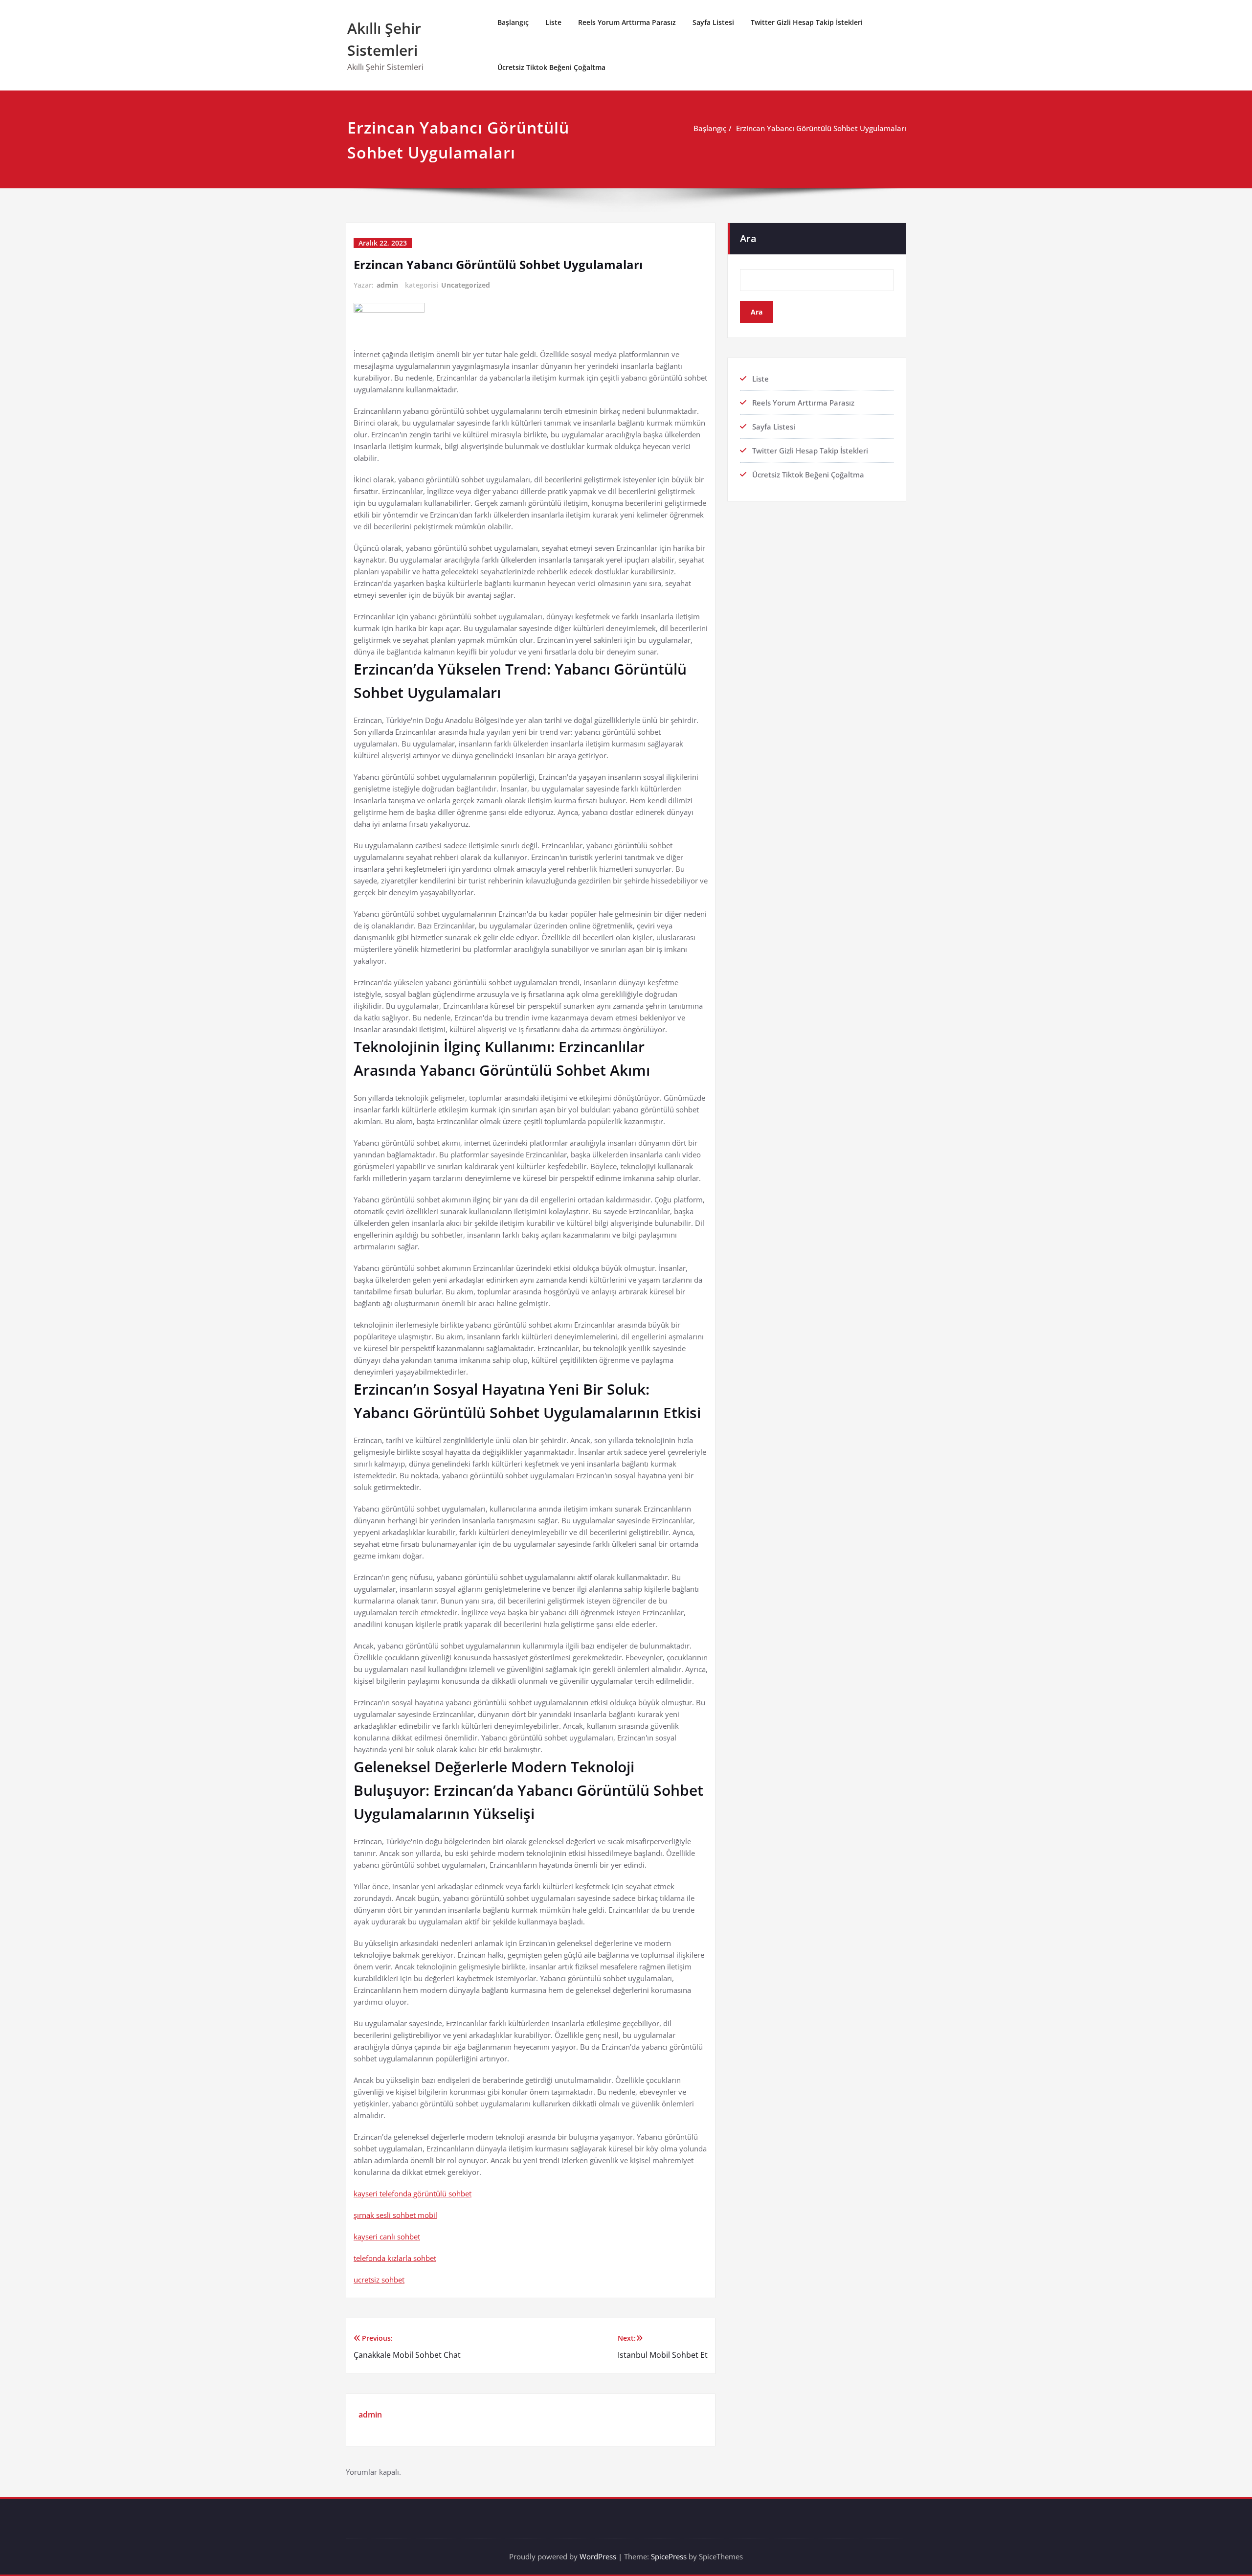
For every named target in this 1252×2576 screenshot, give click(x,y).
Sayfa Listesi (713, 22)
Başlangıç (513, 22)
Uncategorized (466, 285)
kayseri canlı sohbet (387, 2237)
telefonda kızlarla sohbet (395, 2258)
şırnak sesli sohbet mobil (395, 2215)
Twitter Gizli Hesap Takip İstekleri (807, 22)
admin (387, 285)
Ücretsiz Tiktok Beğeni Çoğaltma (551, 67)
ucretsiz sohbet (379, 2280)
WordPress (598, 2556)
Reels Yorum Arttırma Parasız (627, 22)
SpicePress (669, 2556)
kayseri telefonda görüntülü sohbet (413, 2193)
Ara (748, 238)
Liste (553, 22)
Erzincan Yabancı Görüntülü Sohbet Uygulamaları (821, 128)
